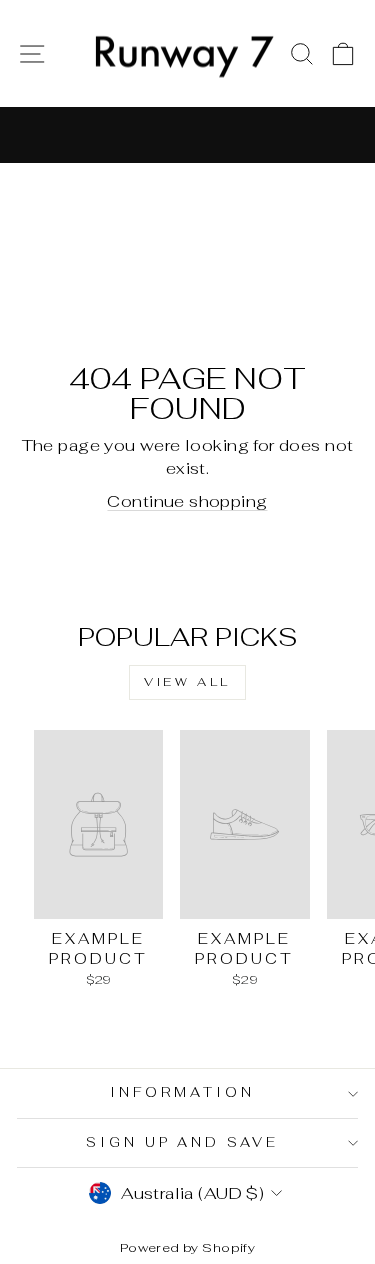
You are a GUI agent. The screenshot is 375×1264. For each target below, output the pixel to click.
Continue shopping (187, 501)
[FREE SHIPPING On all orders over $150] (187, 135)
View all (187, 682)
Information (182, 1092)
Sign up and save (183, 1142)
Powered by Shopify (187, 1247)
